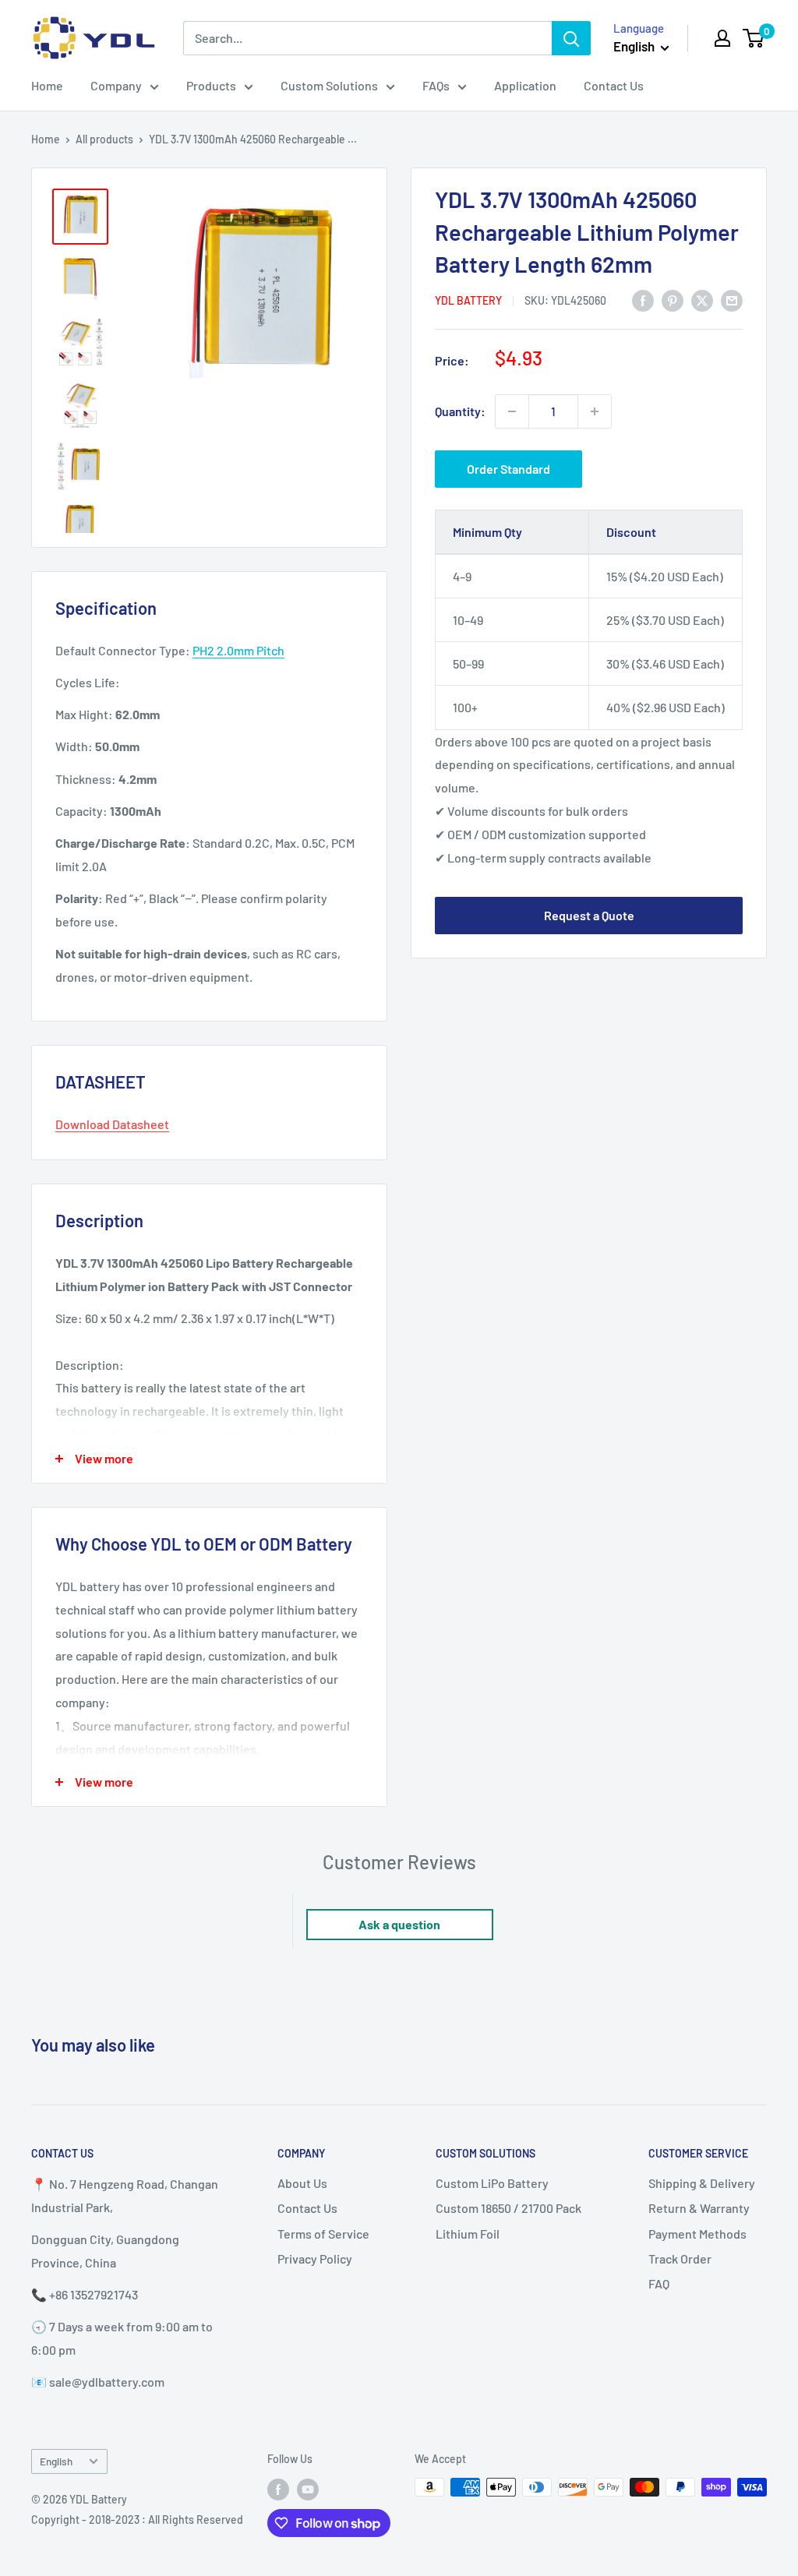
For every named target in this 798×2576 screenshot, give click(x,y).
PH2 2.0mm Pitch (238, 650)
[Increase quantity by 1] (595, 411)
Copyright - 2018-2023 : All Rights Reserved (137, 2520)
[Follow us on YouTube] (308, 2489)
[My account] (722, 38)
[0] (754, 38)
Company (116, 85)
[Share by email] (732, 300)
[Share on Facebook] (643, 300)
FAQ (659, 2283)
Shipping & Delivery (702, 2183)
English (56, 2461)
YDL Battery (468, 300)
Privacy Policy (315, 2258)
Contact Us (614, 85)
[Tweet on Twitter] (702, 300)
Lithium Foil (468, 2234)
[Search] (571, 38)
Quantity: (460, 411)
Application (525, 85)
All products (104, 139)
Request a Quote (589, 915)
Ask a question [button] (399, 1924)
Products (211, 85)
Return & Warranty (699, 2208)
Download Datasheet (112, 1124)
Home (47, 85)
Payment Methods (697, 2234)
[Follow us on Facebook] (278, 2489)
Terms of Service (323, 2234)
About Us (302, 2183)
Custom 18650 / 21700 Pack (508, 2208)
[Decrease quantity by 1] (512, 411)
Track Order (680, 2258)
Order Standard (508, 469)
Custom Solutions (329, 85)
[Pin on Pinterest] (673, 300)
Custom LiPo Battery (492, 2183)
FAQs (436, 85)
